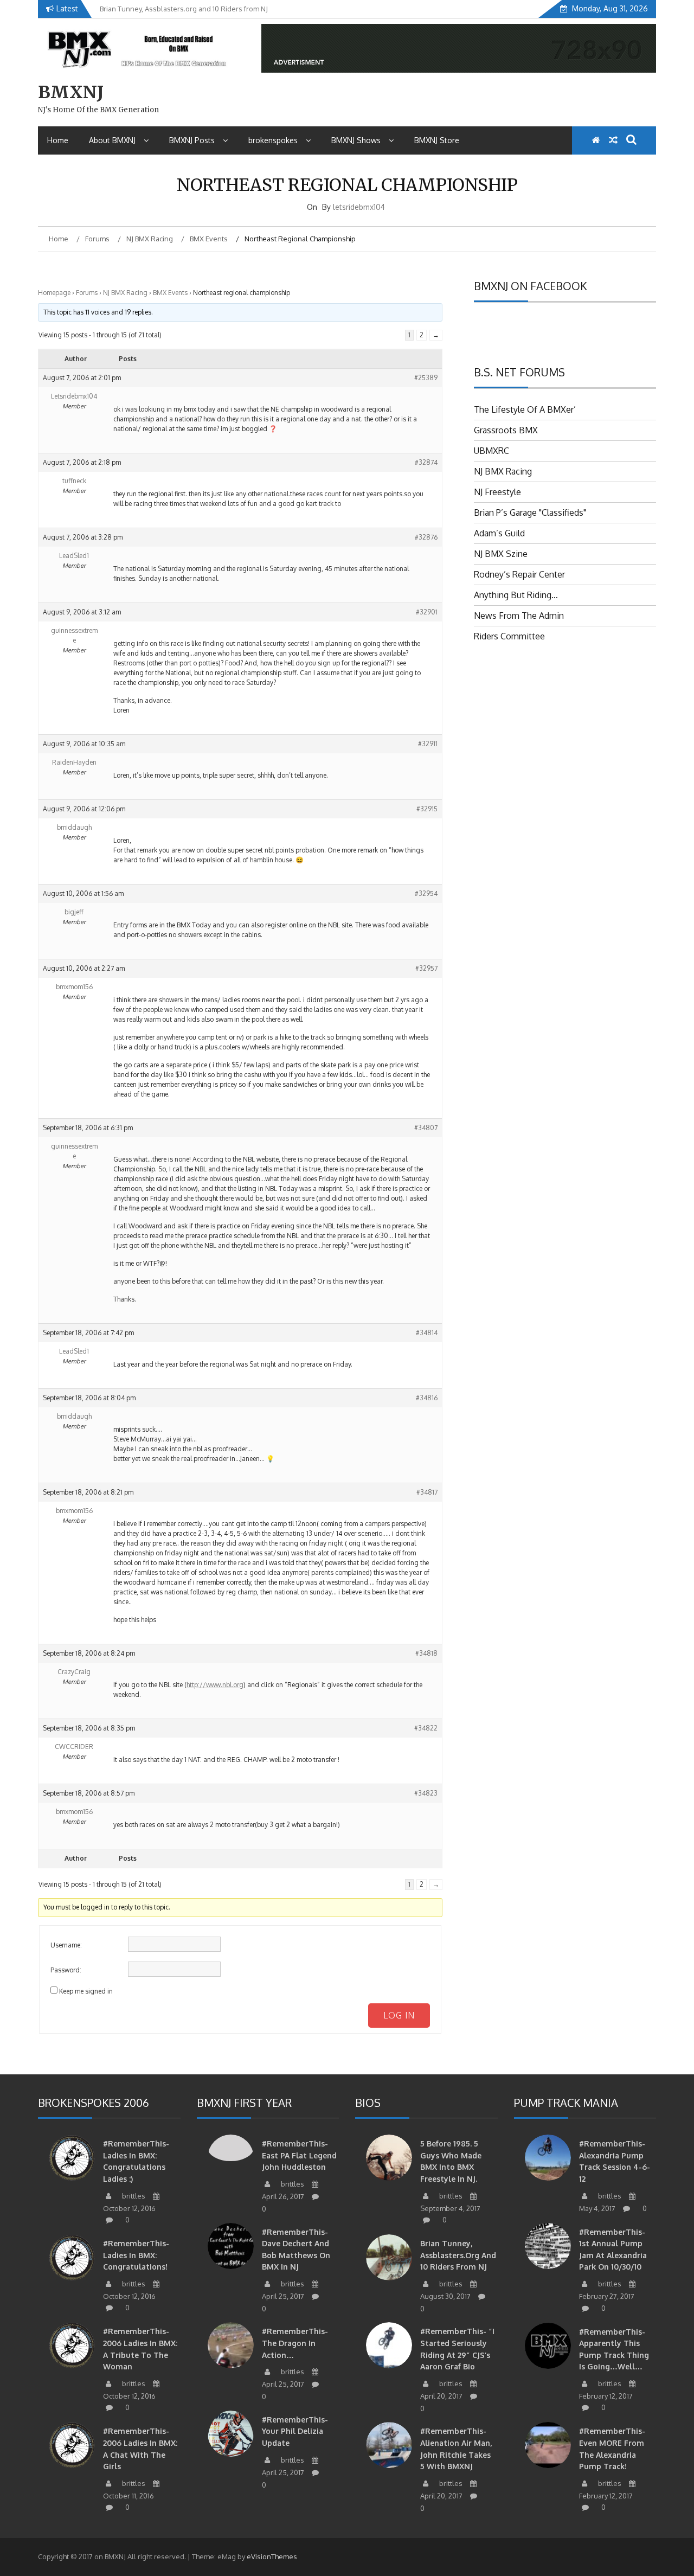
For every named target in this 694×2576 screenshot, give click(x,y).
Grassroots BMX (506, 430)
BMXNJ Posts (192, 140)
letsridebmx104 (359, 207)
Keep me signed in (86, 1991)
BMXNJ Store (437, 140)
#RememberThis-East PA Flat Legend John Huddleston (299, 2155)
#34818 (426, 1653)
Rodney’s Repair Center (519, 574)
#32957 (426, 968)
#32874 (426, 462)
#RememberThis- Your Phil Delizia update (295, 2431)
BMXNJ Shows (356, 140)
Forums (87, 293)
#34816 (427, 1398)
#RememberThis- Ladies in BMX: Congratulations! (136, 2255)
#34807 (426, 1128)
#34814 (427, 1333)
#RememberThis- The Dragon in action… (295, 2343)
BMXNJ (71, 92)
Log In (399, 2015)
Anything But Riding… (516, 595)
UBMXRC (491, 451)
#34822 (426, 1728)
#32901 (427, 612)
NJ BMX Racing (125, 293)
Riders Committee (509, 636)
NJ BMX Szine (501, 554)
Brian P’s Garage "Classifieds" (530, 512)
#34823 (426, 1793)
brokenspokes (273, 140)
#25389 (426, 378)
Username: (66, 1945)
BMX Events (170, 293)
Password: (66, 1970)
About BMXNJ (112, 140)
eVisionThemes (272, 2556)
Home (58, 140)
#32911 (428, 744)
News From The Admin (519, 616)
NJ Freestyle (497, 492)
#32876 (426, 537)
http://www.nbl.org (215, 1685)
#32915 (427, 809)
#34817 (427, 1492)
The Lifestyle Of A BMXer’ (525, 409)
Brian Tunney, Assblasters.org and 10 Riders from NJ (458, 2255)
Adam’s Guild (499, 533)
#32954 (426, 893)
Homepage (54, 293)
